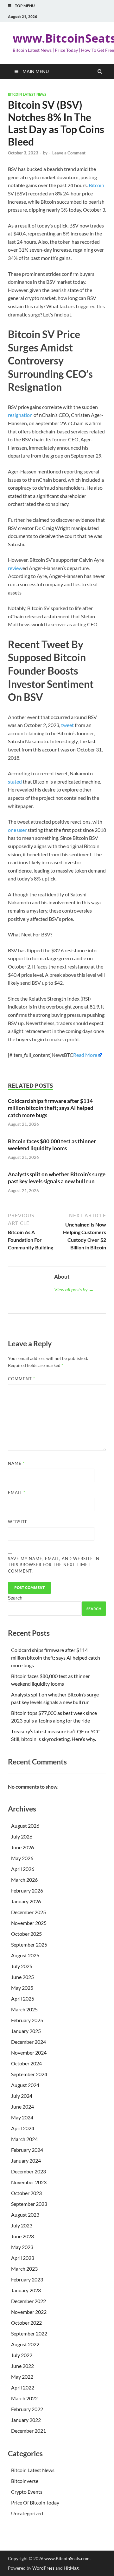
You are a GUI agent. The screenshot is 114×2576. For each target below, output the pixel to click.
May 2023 (22, 2247)
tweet (67, 725)
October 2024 (26, 2063)
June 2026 (22, 1847)
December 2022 (28, 2301)
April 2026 (23, 1869)
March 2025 (24, 2009)
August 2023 (25, 2215)
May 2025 (22, 1988)
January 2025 (26, 2031)
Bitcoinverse (25, 2481)
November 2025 (29, 1923)
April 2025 (23, 1998)
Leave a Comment (69, 153)
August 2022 (25, 2344)
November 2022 (29, 2312)
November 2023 (29, 2182)
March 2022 (24, 2398)
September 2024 (29, 2074)
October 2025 (26, 1934)
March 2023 (24, 2269)
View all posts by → (74, 1289)
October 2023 (26, 2193)
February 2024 (27, 2150)
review (15, 568)
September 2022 (29, 2333)
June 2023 (22, 2236)
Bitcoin (96, 185)
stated (15, 782)
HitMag (71, 2568)
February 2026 (27, 1890)
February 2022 (27, 2409)
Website (18, 1522)
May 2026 (22, 1858)
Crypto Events (27, 2492)
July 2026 (22, 1836)
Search (15, 1597)
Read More (85, 1055)
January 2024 (26, 2161)
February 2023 (27, 2279)
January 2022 (26, 2420)
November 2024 (29, 2053)
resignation (20, 415)
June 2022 (22, 2366)
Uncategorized (27, 2513)
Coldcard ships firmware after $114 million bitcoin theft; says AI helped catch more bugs (51, 1108)
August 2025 (25, 1955)
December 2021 (28, 2431)
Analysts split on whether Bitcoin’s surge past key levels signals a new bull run (57, 1178)
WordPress (43, 2568)
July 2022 (22, 2355)
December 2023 (28, 2171)
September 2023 (29, 2204)
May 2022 (22, 2377)
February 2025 (27, 2020)
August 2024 (25, 2085)
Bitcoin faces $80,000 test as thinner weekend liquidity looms (52, 1145)
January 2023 (26, 2290)
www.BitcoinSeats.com (67, 2558)
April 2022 (23, 2387)
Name (16, 1463)
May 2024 (22, 2117)
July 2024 (22, 2096)
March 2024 (24, 2139)
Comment (22, 1379)
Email (17, 1492)
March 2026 (24, 1880)
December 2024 (28, 2042)
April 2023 (23, 2258)
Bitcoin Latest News (27, 94)
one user (17, 830)
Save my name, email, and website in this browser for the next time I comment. (54, 1565)
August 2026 (25, 1826)
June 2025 (22, 1977)
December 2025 (28, 1912)
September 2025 (29, 1944)
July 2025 (22, 1966)
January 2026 (26, 1901)
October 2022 (26, 2323)
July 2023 (22, 2225)
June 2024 (22, 2107)
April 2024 (23, 2128)
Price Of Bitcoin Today (35, 2502)
